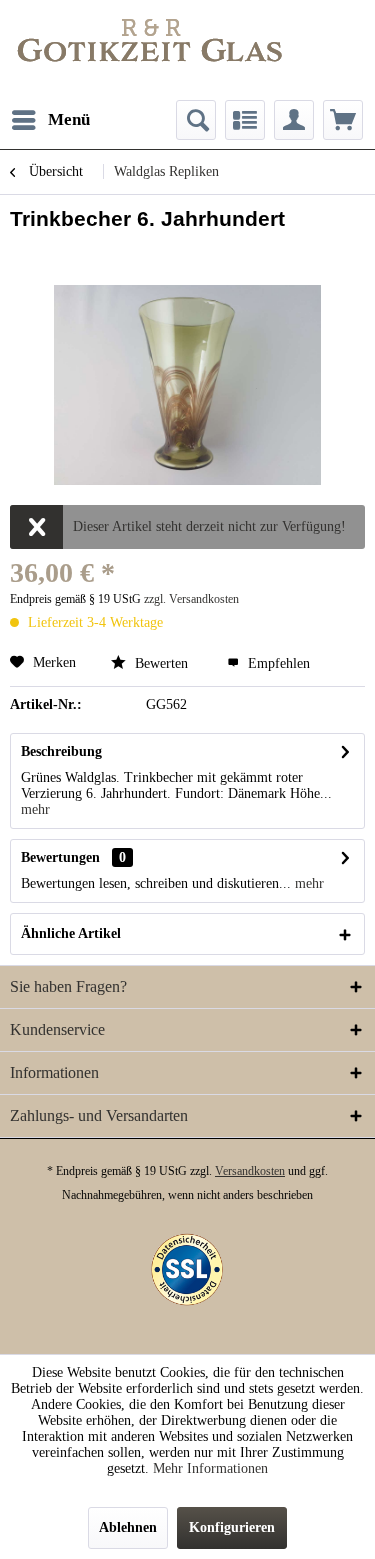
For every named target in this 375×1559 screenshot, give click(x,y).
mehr (35, 809)
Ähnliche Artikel (71, 933)
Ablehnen (128, 1527)
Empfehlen (277, 663)
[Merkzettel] (245, 120)
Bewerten (161, 663)
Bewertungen (60, 857)
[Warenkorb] (343, 120)
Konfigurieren (232, 1527)
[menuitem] (50, 120)
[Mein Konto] (294, 120)
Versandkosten (250, 1171)
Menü (69, 119)
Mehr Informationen (210, 1468)
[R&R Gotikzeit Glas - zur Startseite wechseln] (150, 40)
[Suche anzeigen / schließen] (196, 120)
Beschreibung (61, 751)
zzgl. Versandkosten (191, 599)
